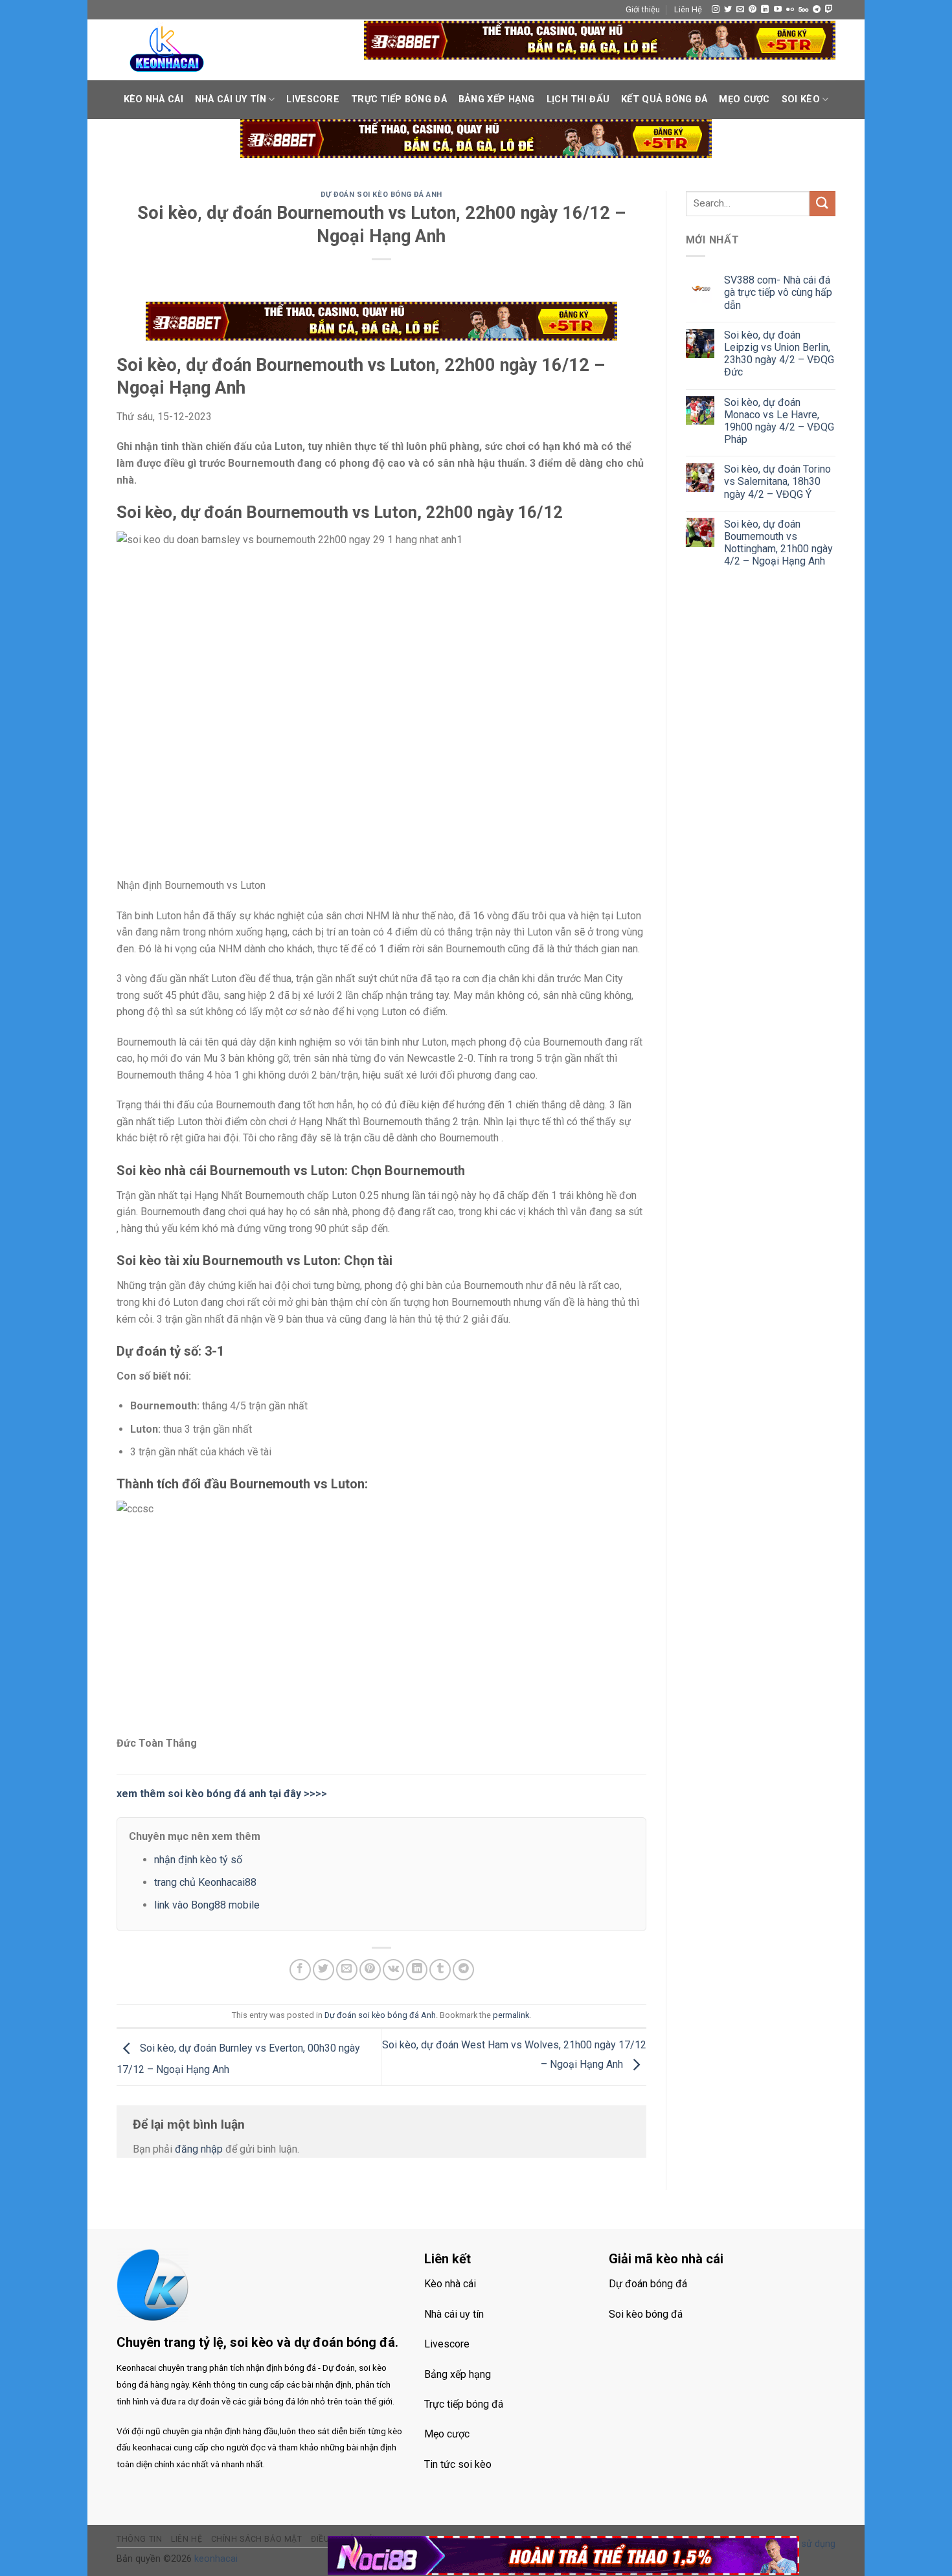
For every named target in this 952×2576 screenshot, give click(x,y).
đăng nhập (199, 2149)
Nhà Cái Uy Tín (231, 99)
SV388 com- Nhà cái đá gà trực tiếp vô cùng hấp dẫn (778, 292)
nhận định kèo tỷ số (198, 1860)
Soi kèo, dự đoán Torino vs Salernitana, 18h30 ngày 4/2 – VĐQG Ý (777, 481)
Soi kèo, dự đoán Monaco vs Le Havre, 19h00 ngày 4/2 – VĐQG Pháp (779, 421)
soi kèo (801, 99)
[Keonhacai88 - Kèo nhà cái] (167, 50)
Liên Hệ (688, 9)
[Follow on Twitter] (728, 10)
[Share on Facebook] (300, 1970)
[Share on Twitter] (323, 1970)
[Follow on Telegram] (817, 10)
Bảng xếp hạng (497, 99)
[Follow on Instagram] (716, 10)
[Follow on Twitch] (829, 10)
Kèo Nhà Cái (153, 99)
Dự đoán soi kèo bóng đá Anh (381, 195)
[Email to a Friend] (347, 1970)
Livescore (313, 99)
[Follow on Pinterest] (753, 10)
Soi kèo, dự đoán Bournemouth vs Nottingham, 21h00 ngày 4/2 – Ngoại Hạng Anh (778, 543)
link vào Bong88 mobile (207, 1905)
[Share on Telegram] (463, 1970)
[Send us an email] (740, 10)
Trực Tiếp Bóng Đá (399, 99)
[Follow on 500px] (803, 10)
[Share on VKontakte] (393, 1970)
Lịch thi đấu (578, 99)
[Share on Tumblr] (440, 1970)
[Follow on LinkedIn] (765, 10)
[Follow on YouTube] (778, 10)
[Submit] (822, 204)
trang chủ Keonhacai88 (205, 1882)
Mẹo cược (744, 99)
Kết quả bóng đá (664, 99)
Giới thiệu (643, 9)
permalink (511, 2015)
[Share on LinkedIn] (417, 1970)
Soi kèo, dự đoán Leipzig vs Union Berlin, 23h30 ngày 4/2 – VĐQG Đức (779, 354)
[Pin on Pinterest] (370, 1970)
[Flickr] (790, 10)
